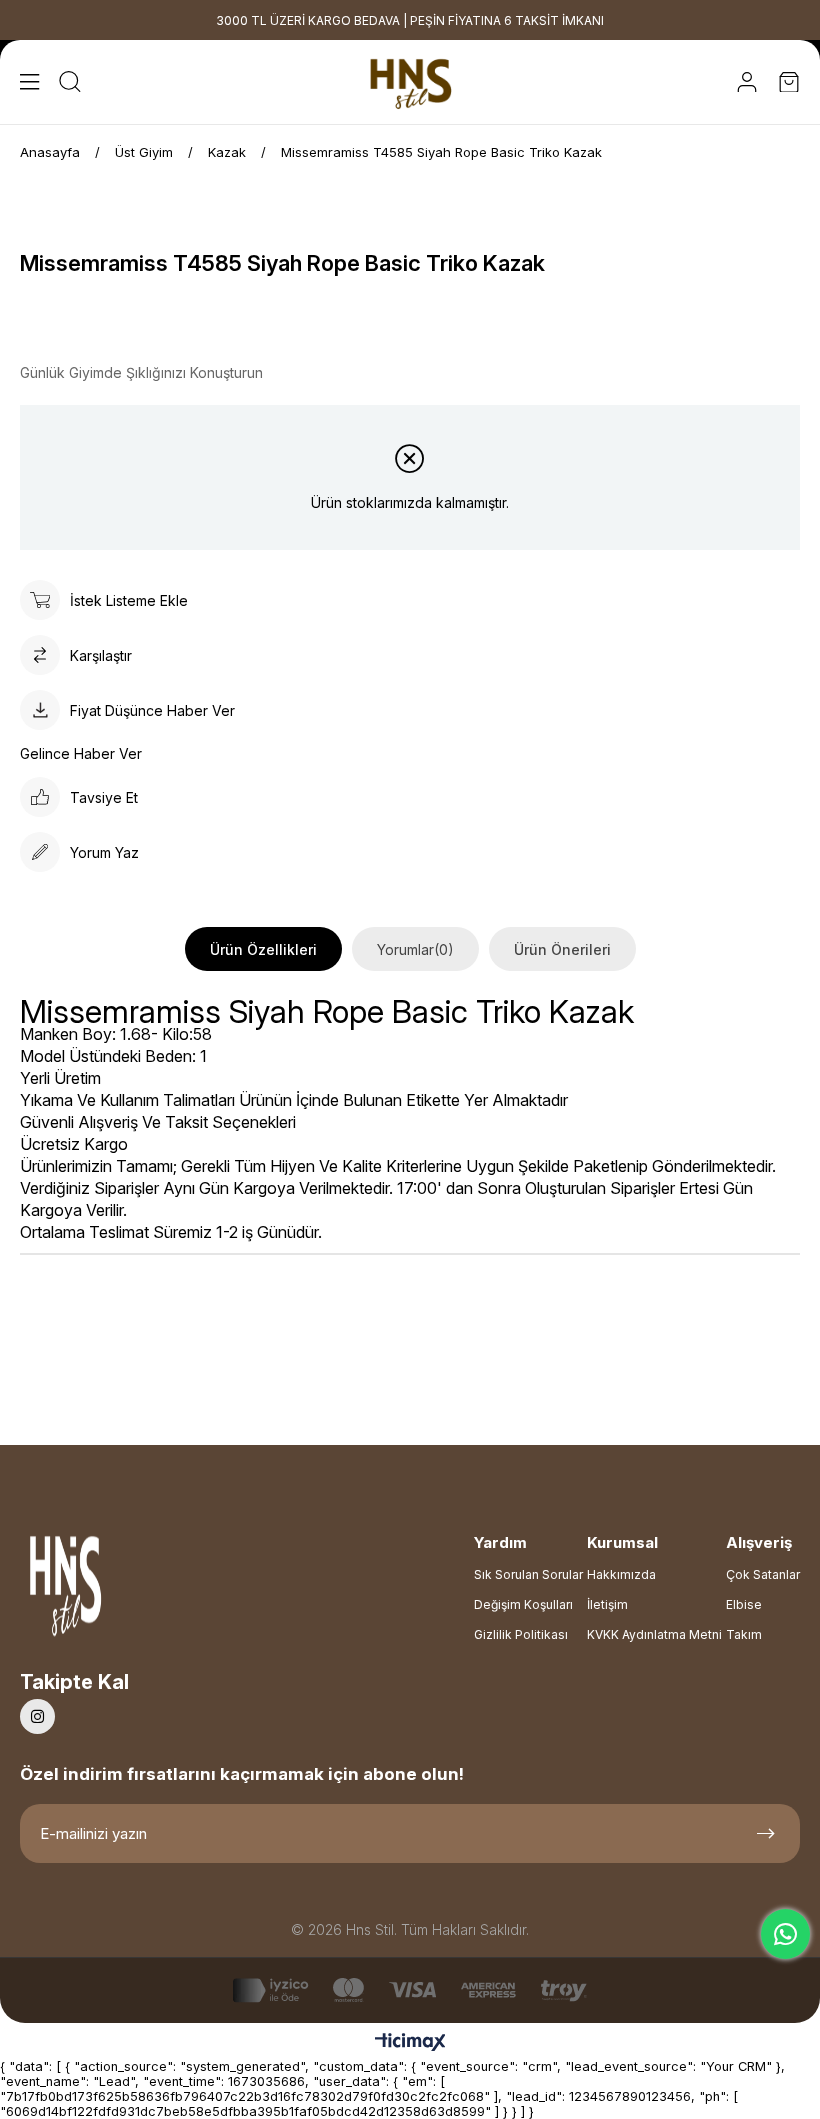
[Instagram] (37, 1716)
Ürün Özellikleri (263, 949)
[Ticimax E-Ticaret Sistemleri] (410, 2043)
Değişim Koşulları (523, 1604)
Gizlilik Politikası (521, 1634)
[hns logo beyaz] (119, 1591)
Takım (744, 1634)
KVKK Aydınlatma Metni (654, 1634)
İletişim (607, 1604)
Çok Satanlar (763, 1574)
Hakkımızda (621, 1574)
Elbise (744, 1604)
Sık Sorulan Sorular (528, 1574)
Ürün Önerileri (562, 949)
